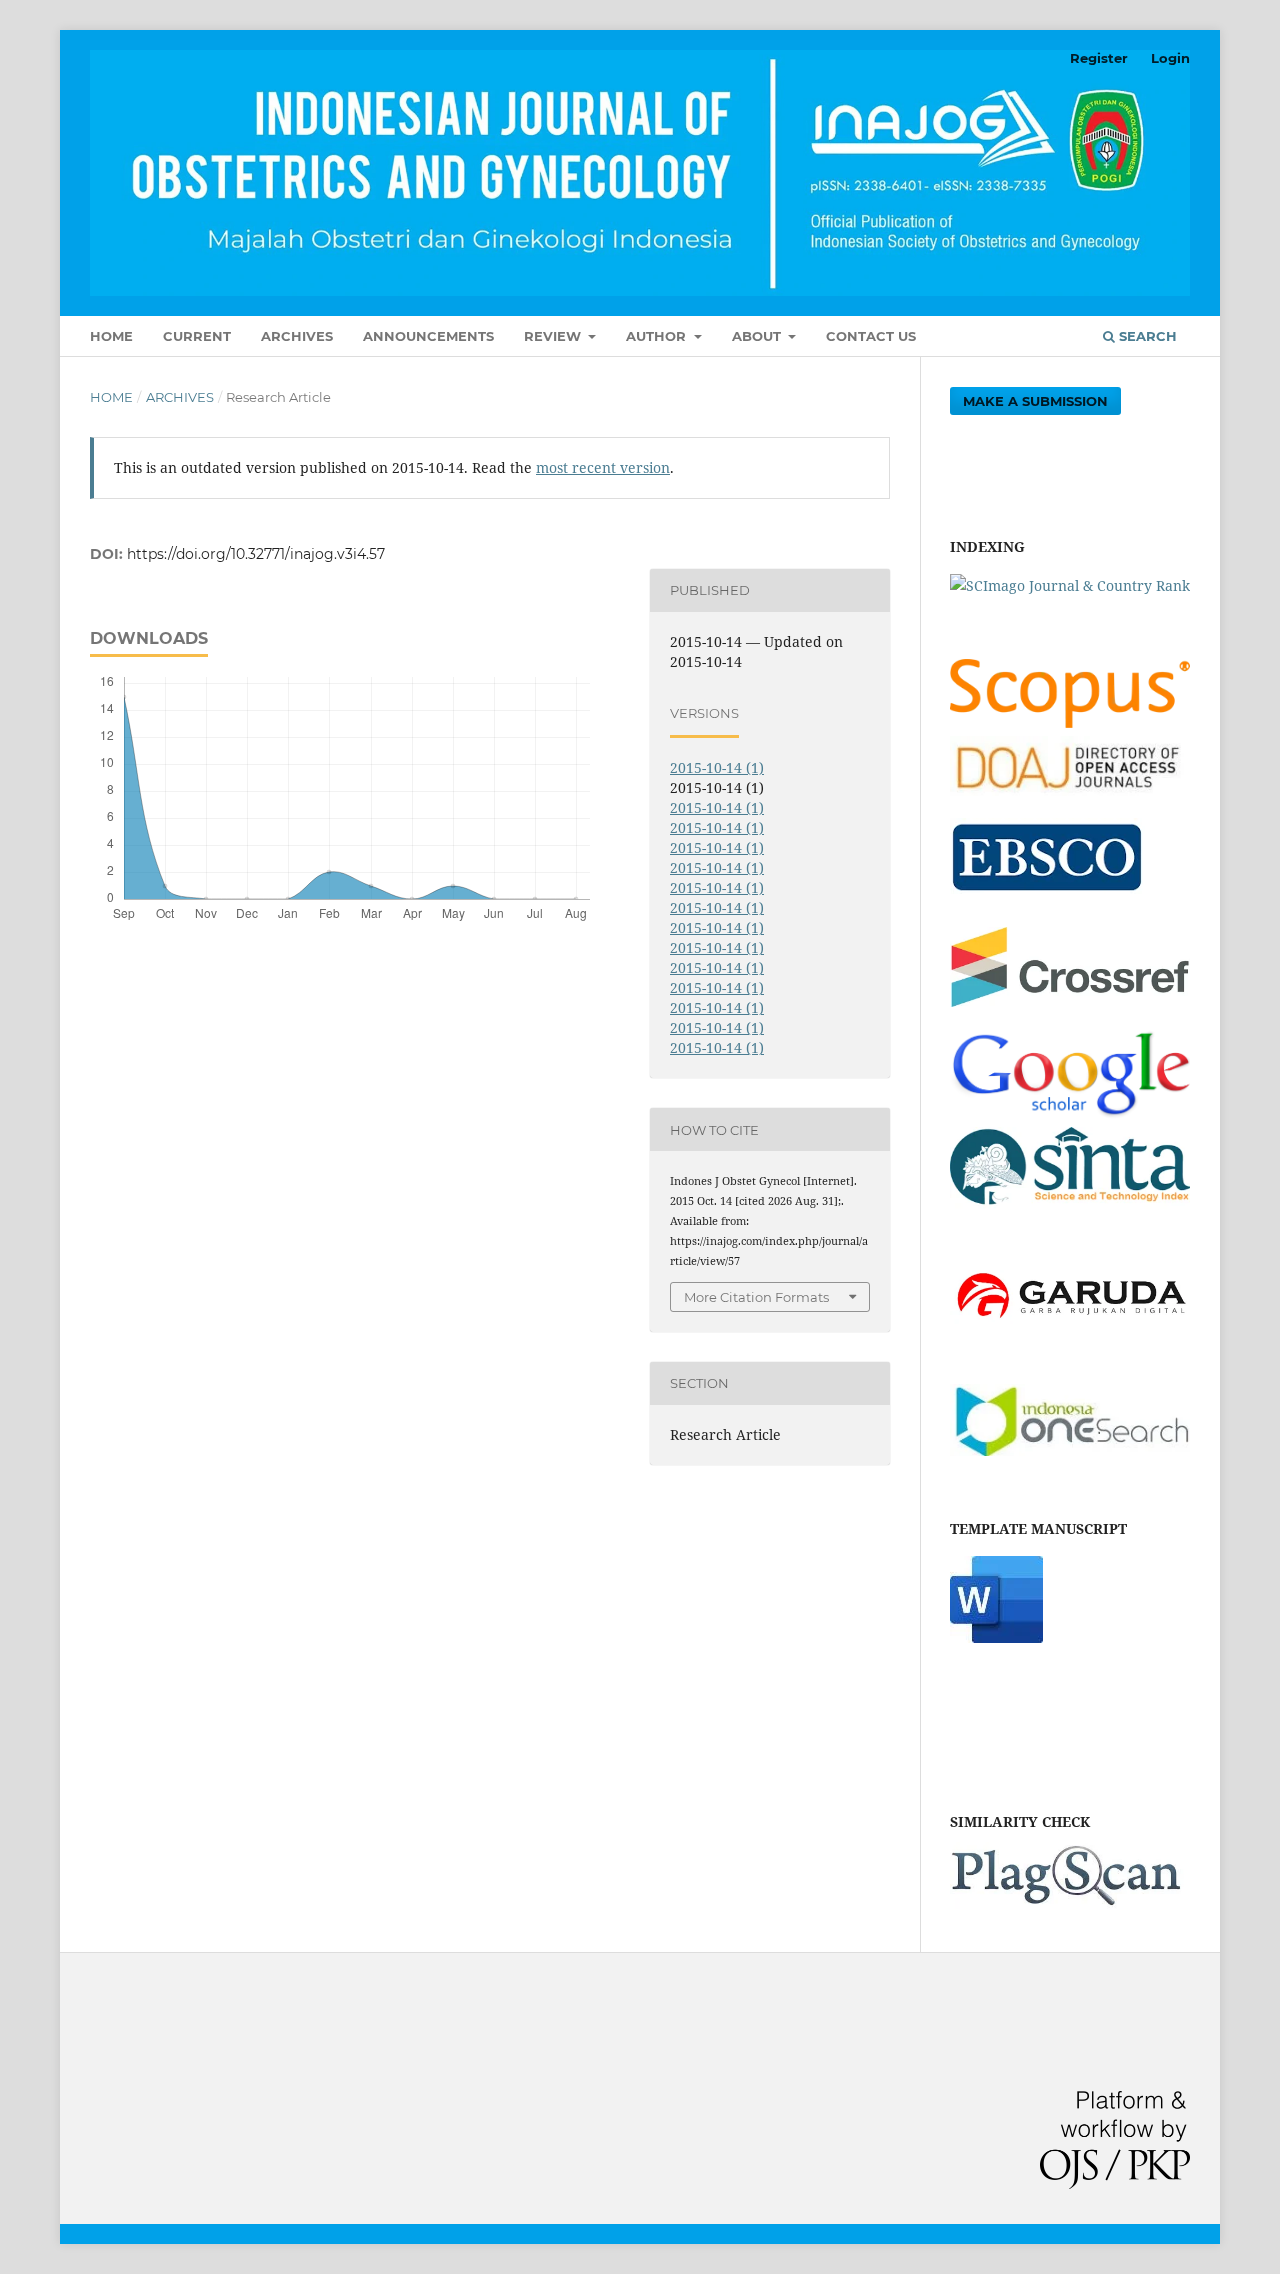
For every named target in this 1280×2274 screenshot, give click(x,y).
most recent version (603, 467)
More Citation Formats (756, 1297)
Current (197, 336)
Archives (297, 336)
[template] (996, 1637)
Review (554, 336)
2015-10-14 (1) (717, 767)
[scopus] (1070, 722)
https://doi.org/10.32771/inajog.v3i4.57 (256, 554)
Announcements (428, 336)
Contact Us (871, 336)
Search (1146, 336)
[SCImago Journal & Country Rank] (1070, 585)
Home (111, 336)
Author (658, 336)
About (758, 336)
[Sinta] (1070, 1206)
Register (1099, 58)
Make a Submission (1035, 401)
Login (1170, 58)
